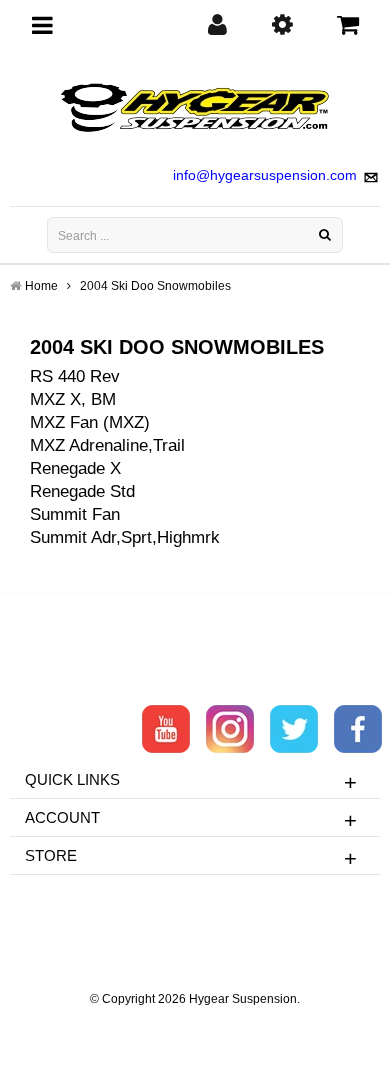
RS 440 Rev (75, 376)
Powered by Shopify (195, 1026)
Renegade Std (82, 491)
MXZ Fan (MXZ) (90, 422)
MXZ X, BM (73, 399)
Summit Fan (75, 514)
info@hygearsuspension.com (265, 175)
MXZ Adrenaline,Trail (107, 445)
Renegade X (75, 468)
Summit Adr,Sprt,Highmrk (125, 537)
